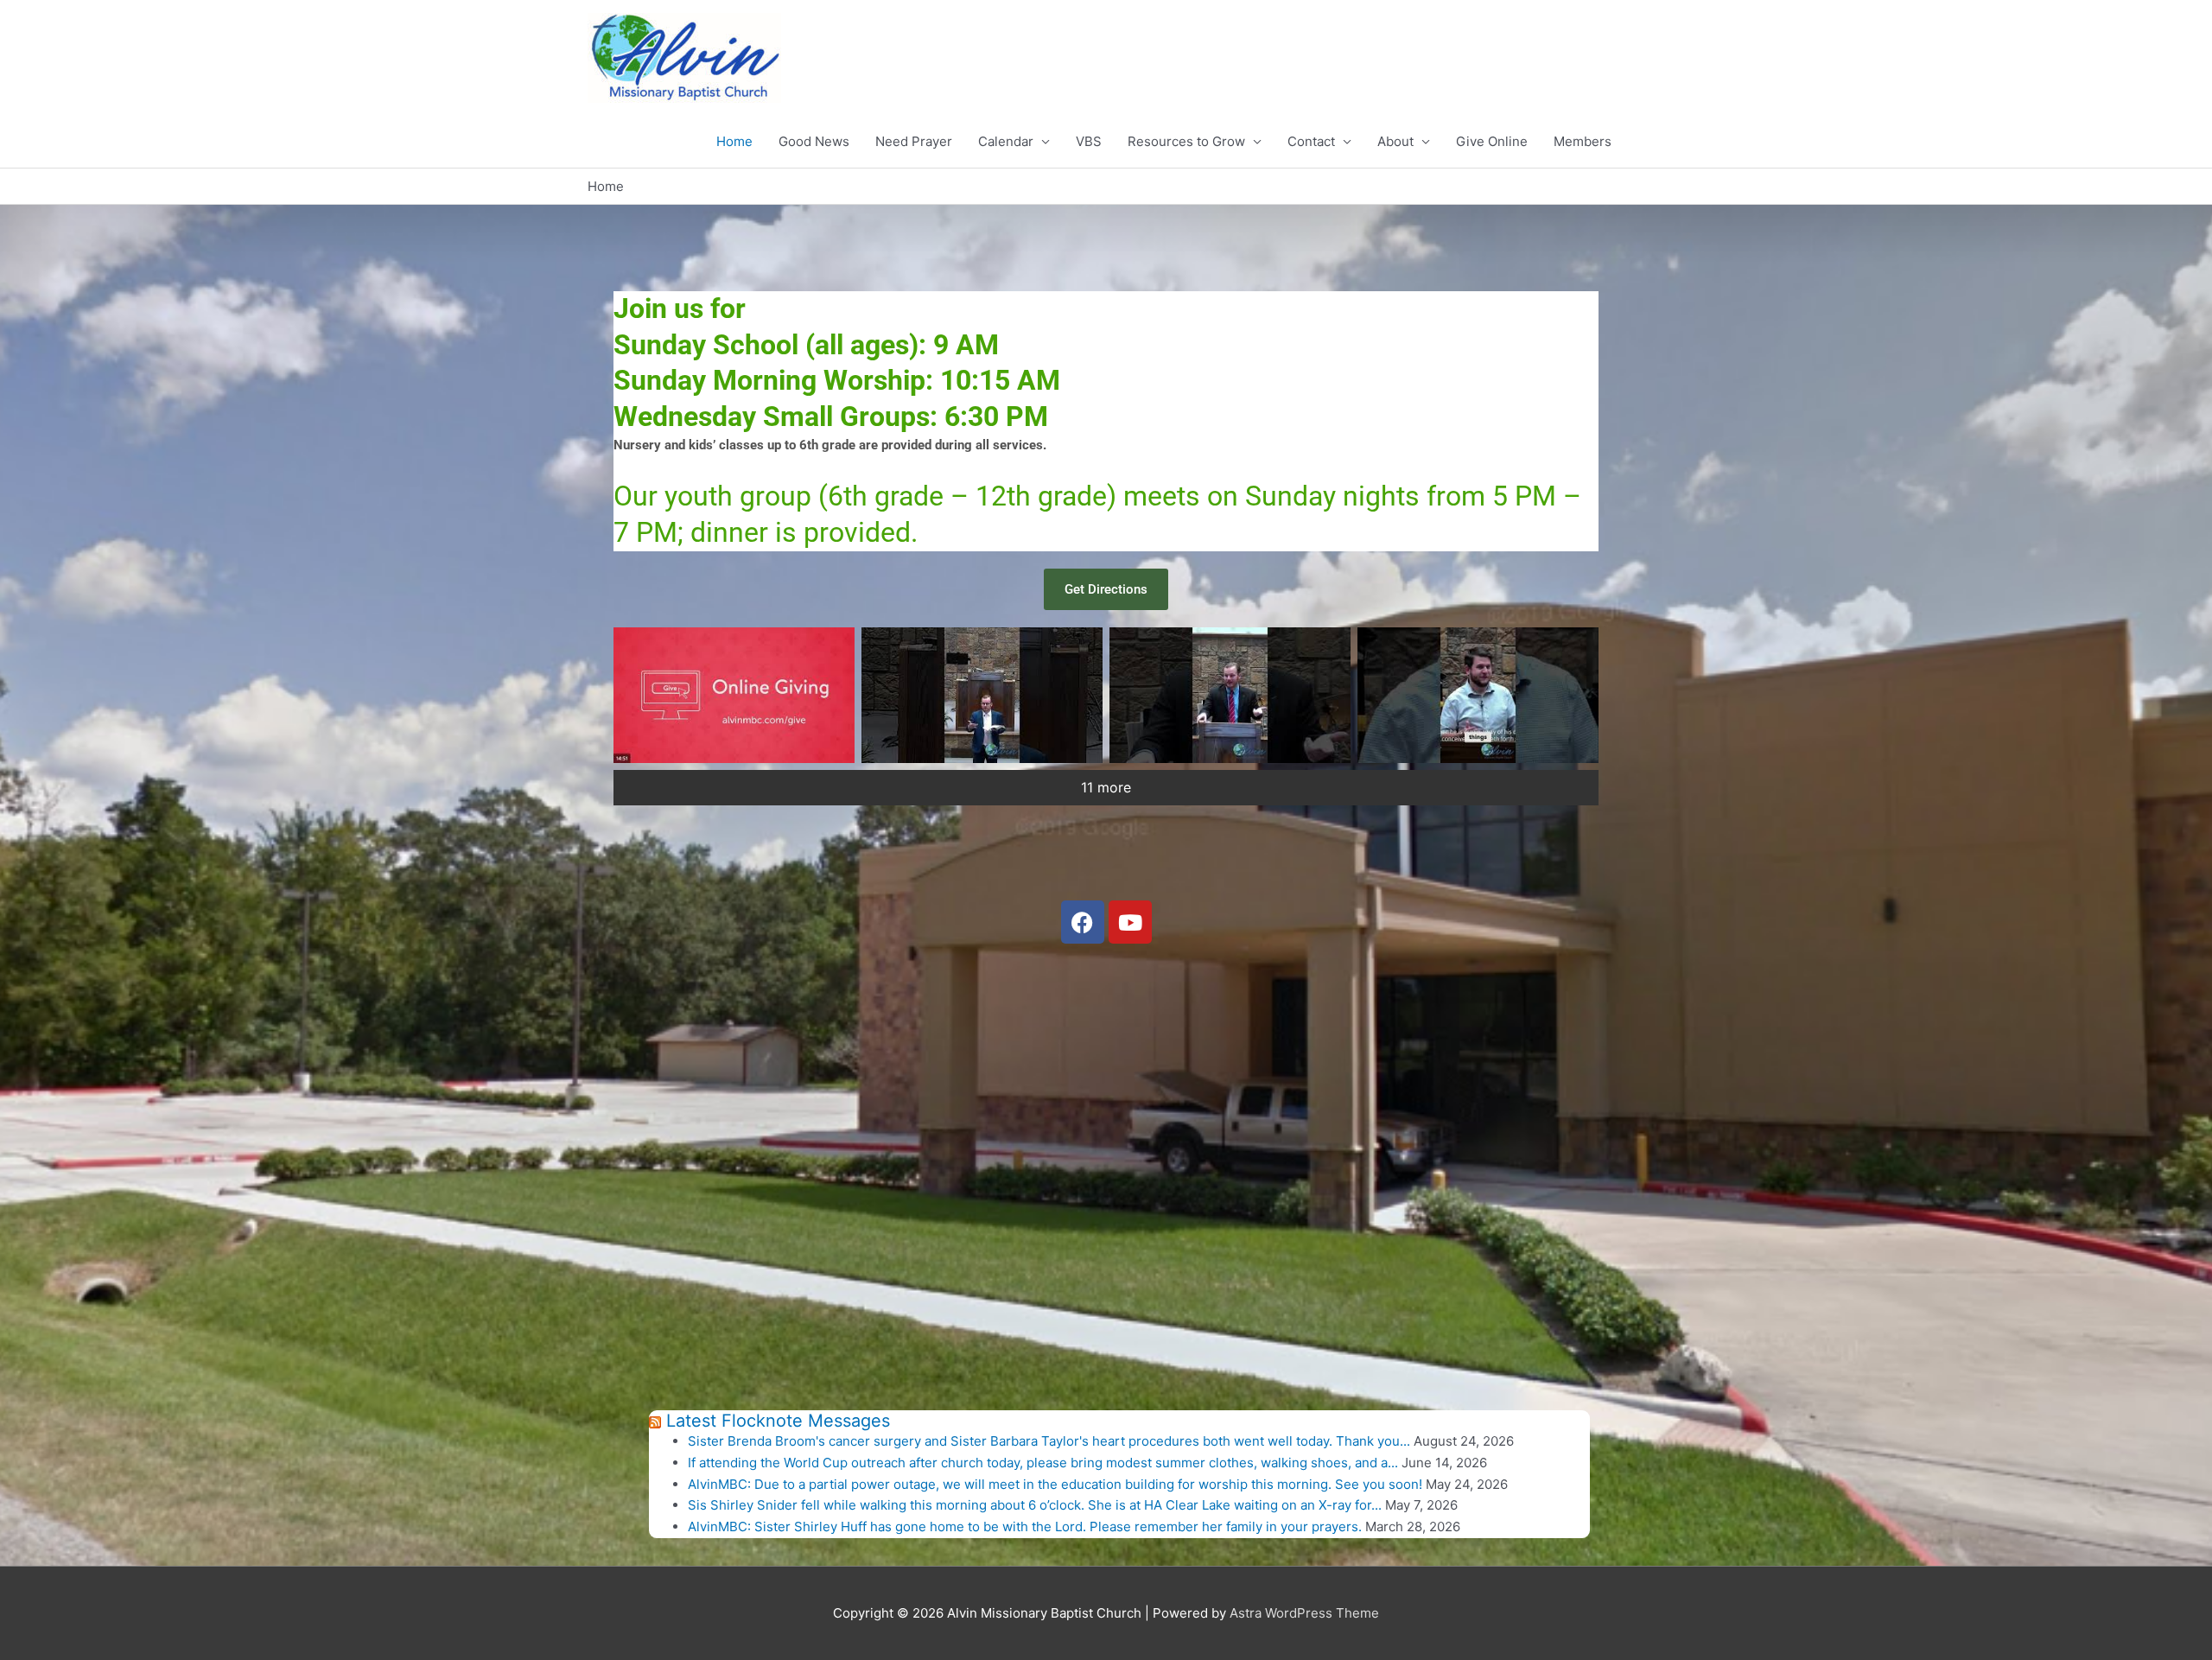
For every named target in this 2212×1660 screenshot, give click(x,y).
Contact (1311, 141)
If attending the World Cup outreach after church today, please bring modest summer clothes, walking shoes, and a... (1043, 1463)
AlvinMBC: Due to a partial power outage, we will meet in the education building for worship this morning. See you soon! (1055, 1484)
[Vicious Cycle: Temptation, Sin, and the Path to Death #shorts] (1478, 695)
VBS (1089, 141)
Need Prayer (914, 141)
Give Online (1492, 141)
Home (734, 141)
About (1395, 141)
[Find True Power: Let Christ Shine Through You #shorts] (982, 695)
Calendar (1006, 141)
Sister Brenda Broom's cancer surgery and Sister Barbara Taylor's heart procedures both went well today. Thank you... (1049, 1441)
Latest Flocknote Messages (778, 1421)
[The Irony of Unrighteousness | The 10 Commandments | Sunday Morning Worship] (734, 695)
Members (1583, 141)
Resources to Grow (1186, 141)
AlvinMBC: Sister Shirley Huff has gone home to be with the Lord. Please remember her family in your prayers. (1025, 1526)
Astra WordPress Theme (1304, 1613)
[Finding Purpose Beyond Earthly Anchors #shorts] (1230, 695)
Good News (814, 141)
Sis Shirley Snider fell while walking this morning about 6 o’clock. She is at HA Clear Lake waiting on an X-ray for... (1035, 1505)
